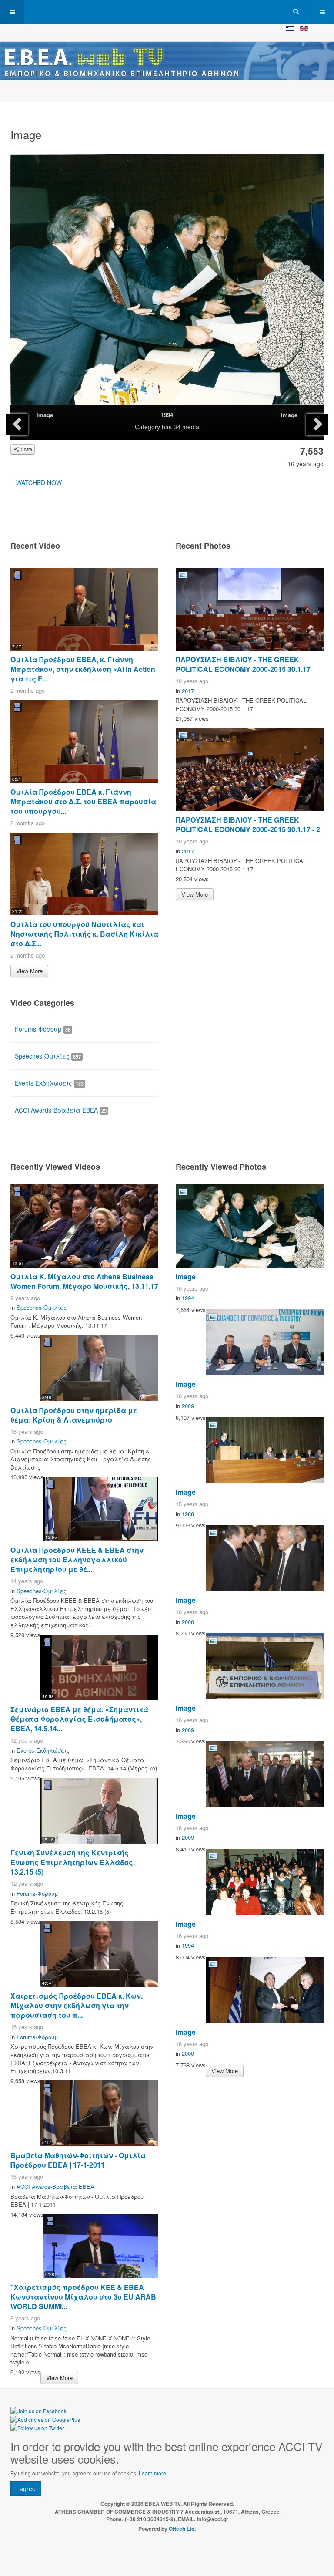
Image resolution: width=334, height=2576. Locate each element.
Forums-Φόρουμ (43, 1029)
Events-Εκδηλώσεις (49, 1083)
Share (26, 449)
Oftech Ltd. (182, 2529)
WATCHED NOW (39, 482)
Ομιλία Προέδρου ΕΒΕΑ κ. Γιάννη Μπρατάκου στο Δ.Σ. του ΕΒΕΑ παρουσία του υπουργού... (83, 801)
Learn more (152, 2473)
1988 (188, 1514)
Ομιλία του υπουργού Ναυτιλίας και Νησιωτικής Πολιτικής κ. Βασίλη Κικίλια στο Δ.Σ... (84, 934)
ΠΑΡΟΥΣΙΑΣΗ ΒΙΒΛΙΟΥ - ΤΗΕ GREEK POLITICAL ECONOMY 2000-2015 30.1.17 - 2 (248, 824)
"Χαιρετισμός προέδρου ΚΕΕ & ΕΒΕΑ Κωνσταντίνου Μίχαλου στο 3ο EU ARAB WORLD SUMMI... (83, 2297)
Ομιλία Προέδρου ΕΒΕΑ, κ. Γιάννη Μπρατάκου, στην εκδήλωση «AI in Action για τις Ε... (83, 669)
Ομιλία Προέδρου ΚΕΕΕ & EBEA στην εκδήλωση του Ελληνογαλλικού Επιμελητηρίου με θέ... (77, 1559)
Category (147, 427)
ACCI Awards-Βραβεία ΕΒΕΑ (61, 1110)
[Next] (317, 425)
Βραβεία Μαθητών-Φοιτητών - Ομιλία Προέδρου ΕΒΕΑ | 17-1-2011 (78, 2160)
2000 (188, 2053)
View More (29, 971)
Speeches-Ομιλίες (48, 1056)
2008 (188, 1622)
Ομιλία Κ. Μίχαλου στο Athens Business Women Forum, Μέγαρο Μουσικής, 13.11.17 (84, 1281)
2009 (188, 1406)
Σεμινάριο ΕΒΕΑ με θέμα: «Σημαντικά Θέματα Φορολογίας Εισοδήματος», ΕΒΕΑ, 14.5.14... (79, 1719)
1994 (167, 415)
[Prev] (17, 425)
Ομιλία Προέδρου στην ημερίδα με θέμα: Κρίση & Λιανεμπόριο (74, 1415)
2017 (188, 691)
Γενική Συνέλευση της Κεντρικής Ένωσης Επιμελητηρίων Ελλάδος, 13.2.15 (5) (73, 1862)
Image (45, 415)
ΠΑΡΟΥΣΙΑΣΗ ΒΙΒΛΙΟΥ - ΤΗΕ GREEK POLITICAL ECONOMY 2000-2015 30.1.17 (243, 664)
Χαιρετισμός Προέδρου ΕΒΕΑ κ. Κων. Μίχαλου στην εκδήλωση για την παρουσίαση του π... (77, 2005)
